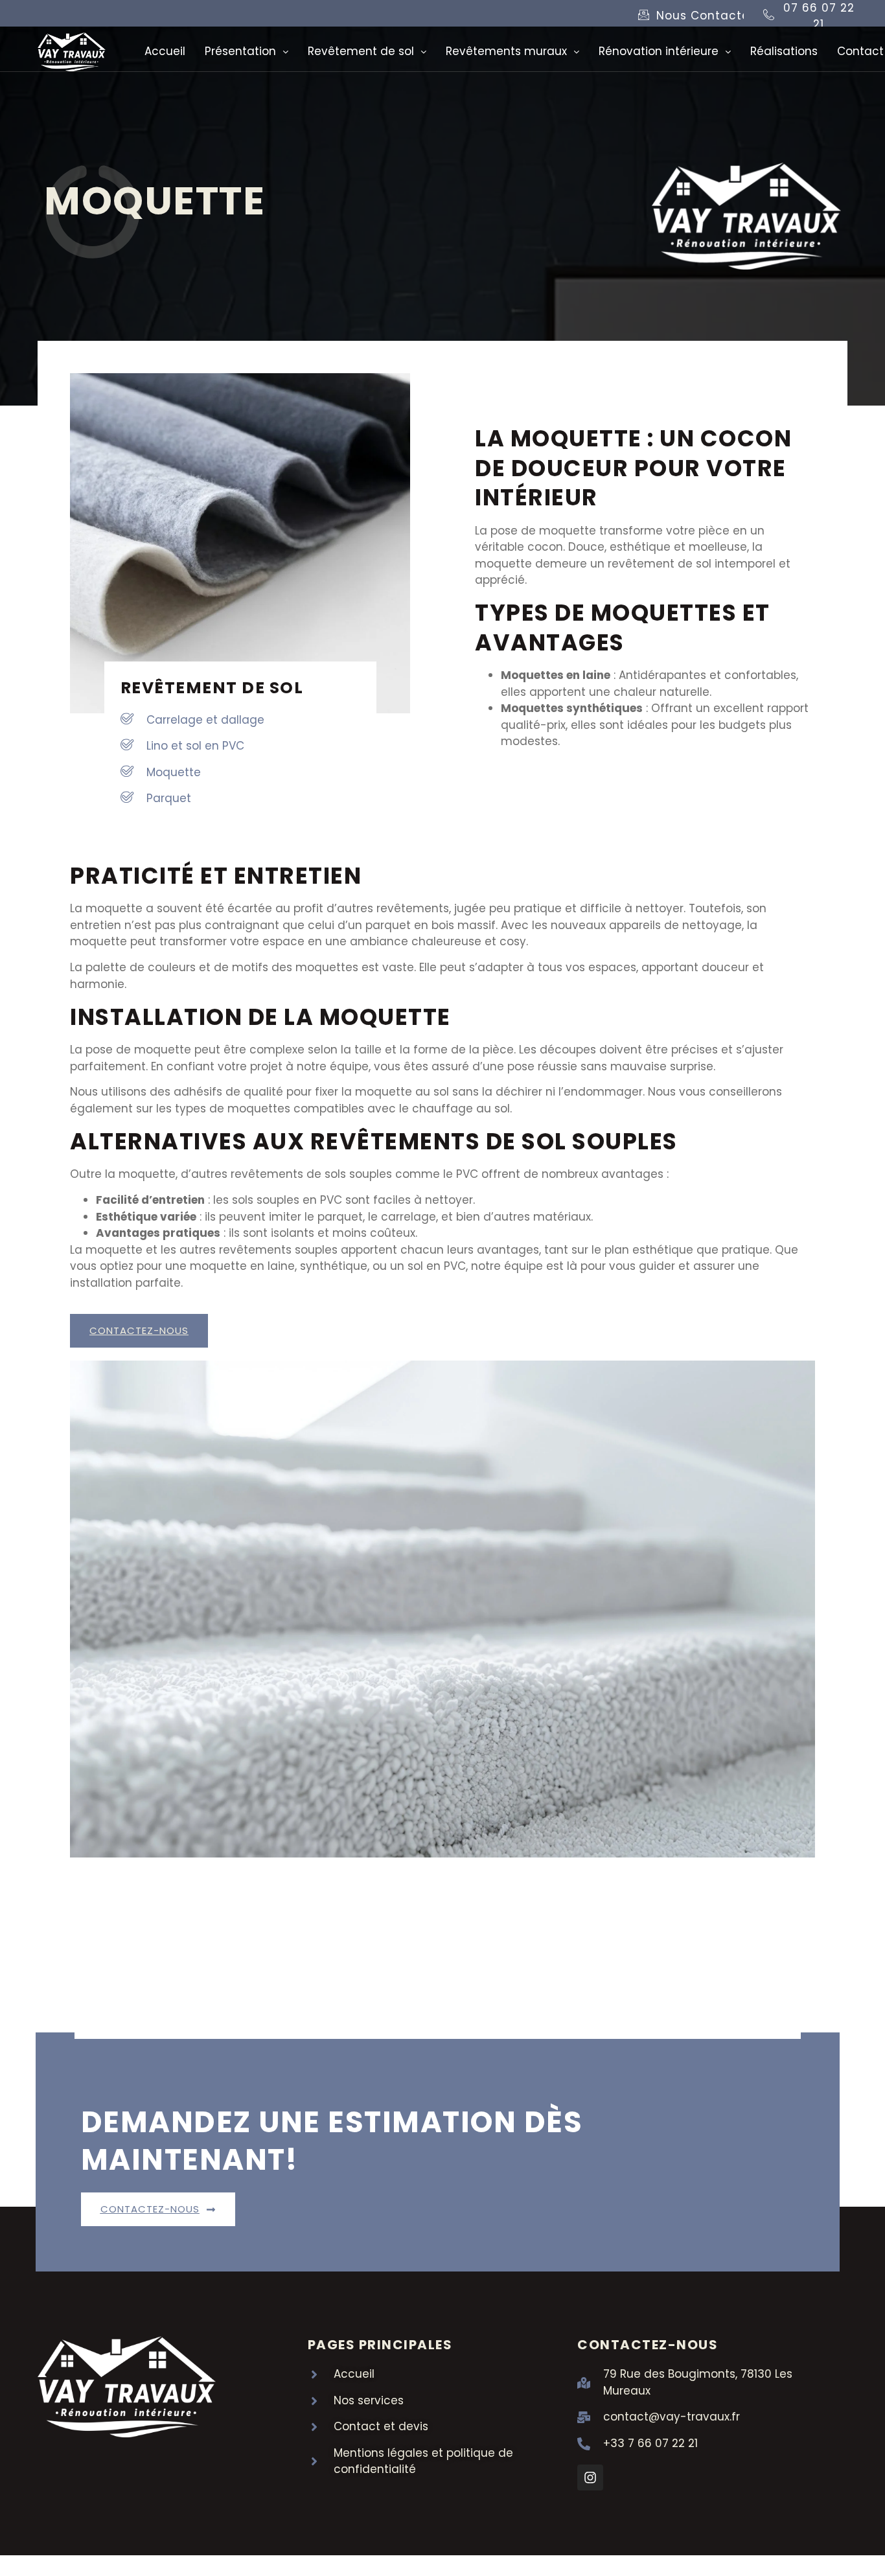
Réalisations (784, 51)
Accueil (165, 51)
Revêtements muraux (506, 51)
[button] (247, 52)
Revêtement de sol (361, 51)
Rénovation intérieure (659, 51)
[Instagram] (590, 2478)
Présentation (240, 51)
